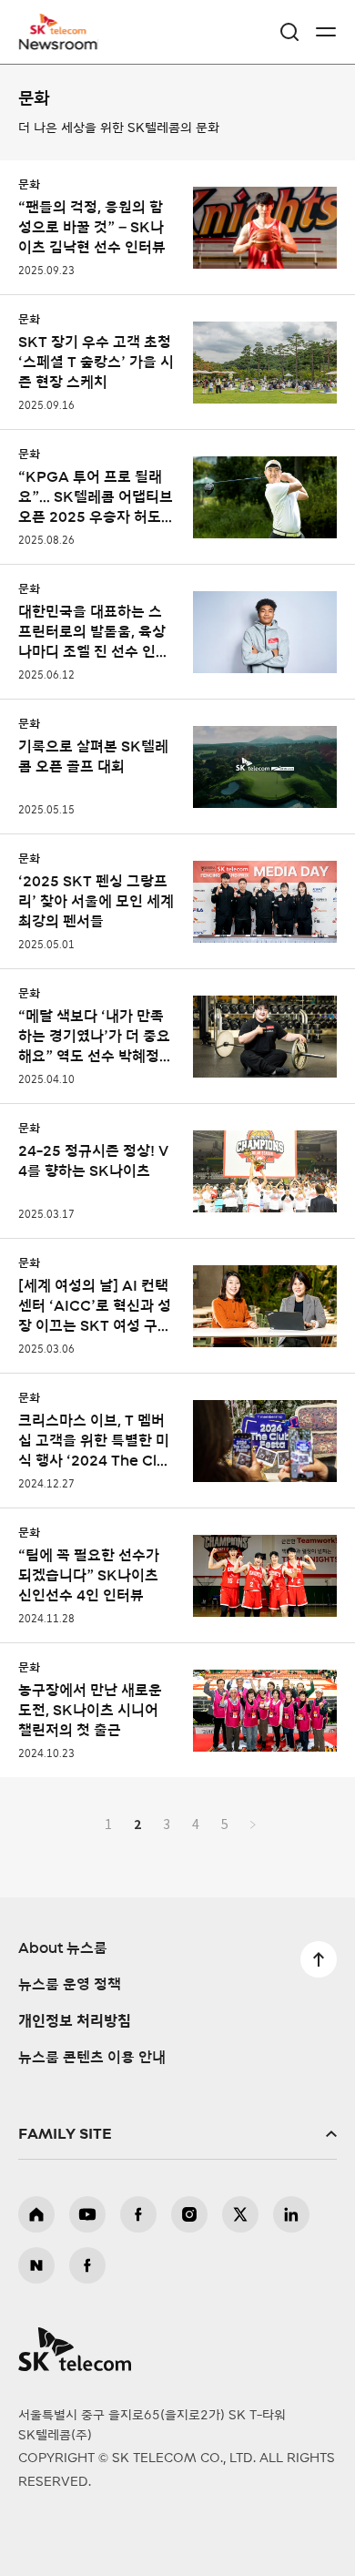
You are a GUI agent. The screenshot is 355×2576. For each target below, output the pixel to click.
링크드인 (291, 2214)
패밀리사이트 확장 (177, 2134)
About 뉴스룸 (63, 1948)
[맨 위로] (319, 1959)
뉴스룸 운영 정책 (70, 1985)
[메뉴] (326, 32)
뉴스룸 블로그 (36, 2265)
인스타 (189, 2214)
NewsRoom (59, 43)
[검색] (289, 32)
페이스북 (138, 2214)
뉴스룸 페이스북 (87, 2265)
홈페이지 (36, 2214)
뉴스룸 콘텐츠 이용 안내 (92, 2058)
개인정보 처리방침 (75, 2021)
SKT (64, 32)
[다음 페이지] (253, 1824)
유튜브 (87, 2214)
